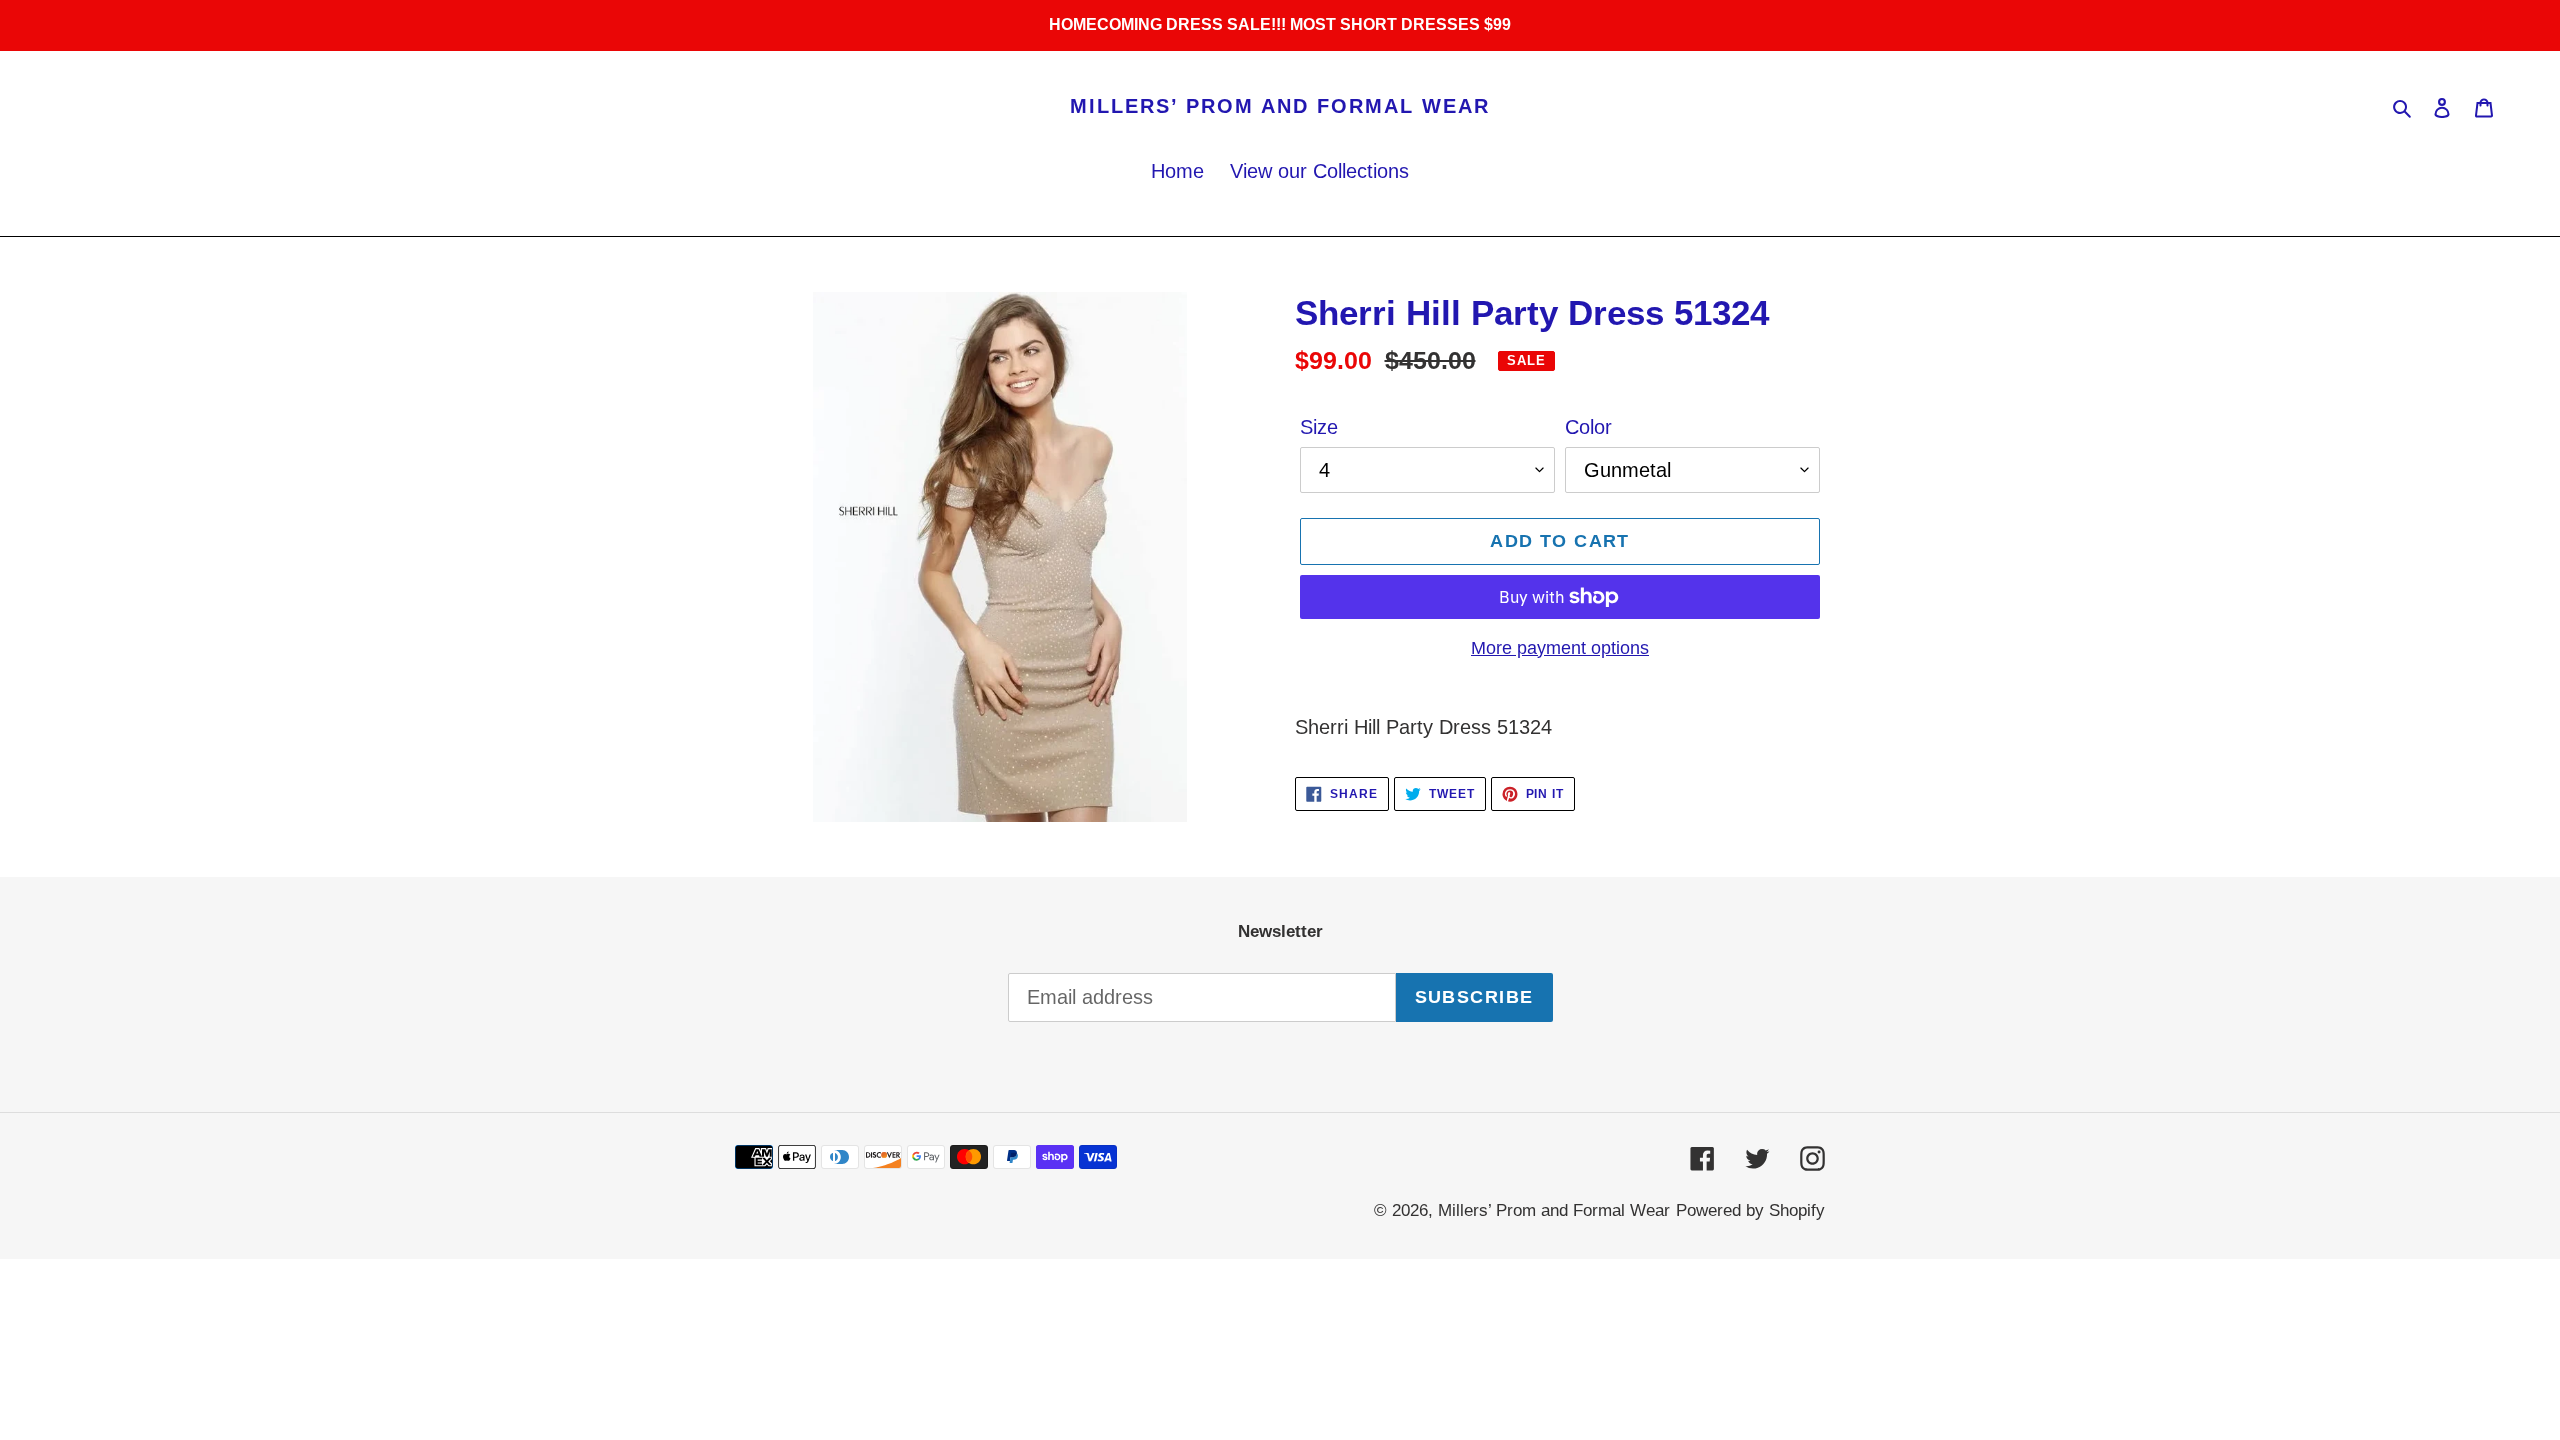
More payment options (1560, 648)
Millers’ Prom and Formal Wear (1280, 106)
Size (1319, 427)
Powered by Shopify (1750, 1210)
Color (1588, 427)
